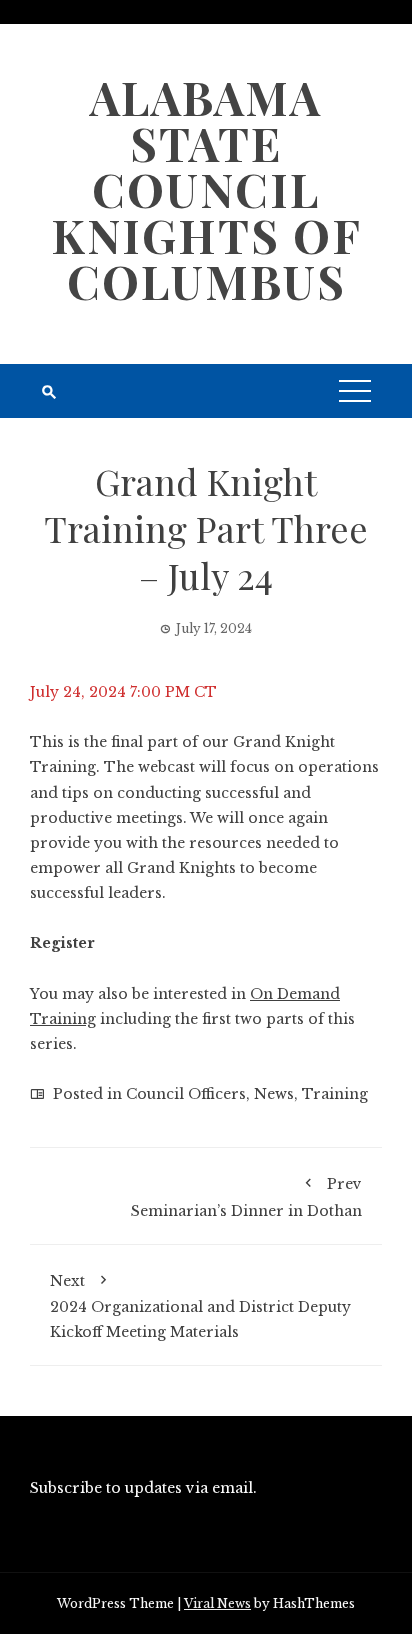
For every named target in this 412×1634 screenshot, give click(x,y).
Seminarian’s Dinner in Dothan (246, 1197)
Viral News (217, 1603)
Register (62, 943)
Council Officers (186, 1094)
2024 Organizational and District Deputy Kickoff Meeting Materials (200, 1306)
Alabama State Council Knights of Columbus (206, 189)
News (274, 1094)
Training (335, 1094)
